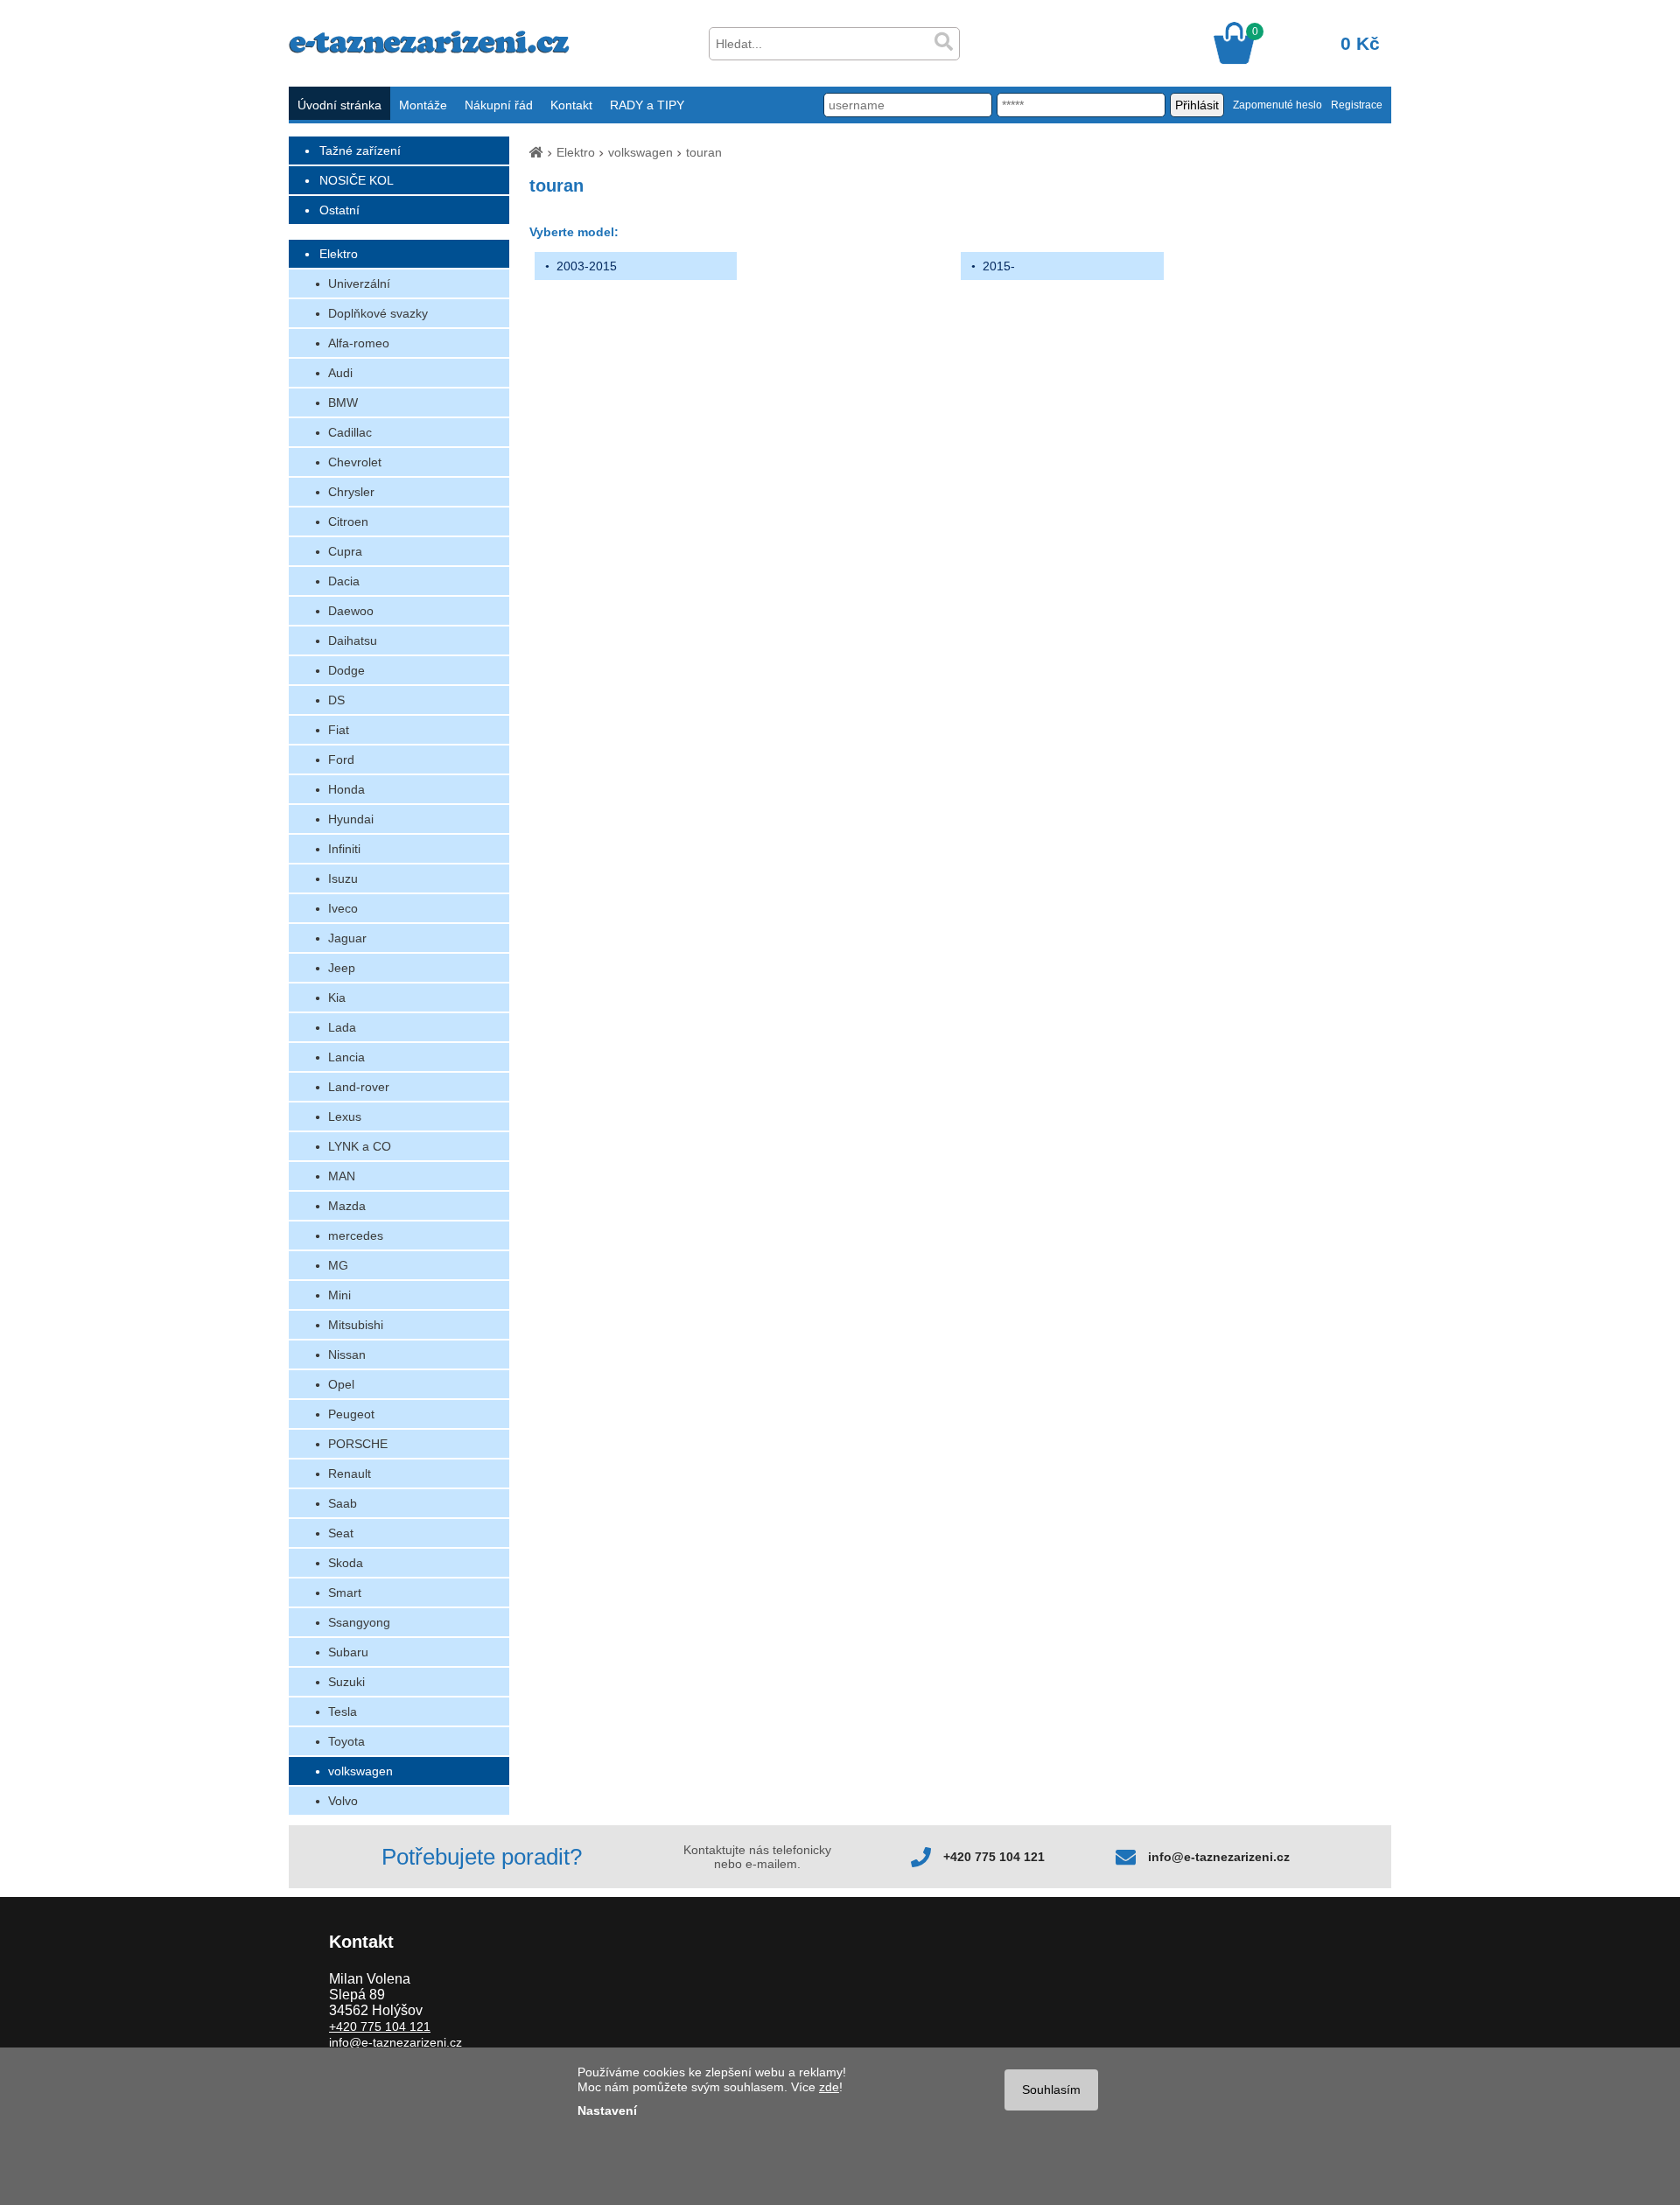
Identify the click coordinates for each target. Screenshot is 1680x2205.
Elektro (339, 254)
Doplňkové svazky (378, 313)
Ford (341, 759)
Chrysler (351, 492)
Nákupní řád (499, 105)
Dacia (344, 581)
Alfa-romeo (359, 343)
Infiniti (344, 849)
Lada (342, 1027)
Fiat (339, 730)
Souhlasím (1051, 2089)
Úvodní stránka (339, 105)
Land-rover (359, 1087)
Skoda (346, 1563)
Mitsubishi (356, 1325)
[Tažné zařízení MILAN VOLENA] (429, 49)
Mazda (347, 1206)
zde (829, 2087)
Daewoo (351, 611)
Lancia (346, 1057)
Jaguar (347, 938)
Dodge (346, 670)
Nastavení (607, 2110)
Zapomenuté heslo (1277, 105)
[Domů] (536, 152)
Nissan (347, 1354)
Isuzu (343, 878)
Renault (350, 1473)
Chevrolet (355, 462)
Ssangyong (359, 1622)
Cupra (345, 551)
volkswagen (360, 1771)
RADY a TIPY (647, 105)
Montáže (423, 105)
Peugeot (351, 1414)
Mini (339, 1295)
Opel (341, 1384)
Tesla (343, 1711)
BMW (343, 402)
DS (336, 700)
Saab (343, 1503)
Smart (345, 1592)
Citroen (348, 521)
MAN (342, 1176)
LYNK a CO (360, 1146)
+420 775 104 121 (994, 1857)
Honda (346, 789)
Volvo (343, 1801)
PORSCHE (358, 1444)
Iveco (343, 908)
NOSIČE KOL (357, 180)
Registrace (1357, 105)
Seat (341, 1533)
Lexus (345, 1116)
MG (338, 1265)
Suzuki (346, 1682)
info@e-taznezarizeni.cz (1219, 1857)
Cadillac (350, 432)
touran (704, 152)
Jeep (342, 968)
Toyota (346, 1741)
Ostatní (339, 210)
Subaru (348, 1652)
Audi (340, 373)
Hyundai (351, 819)
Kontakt (571, 105)
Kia (337, 997)
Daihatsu (353, 640)
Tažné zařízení (360, 150)
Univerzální (359, 283)
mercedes (356, 1235)
